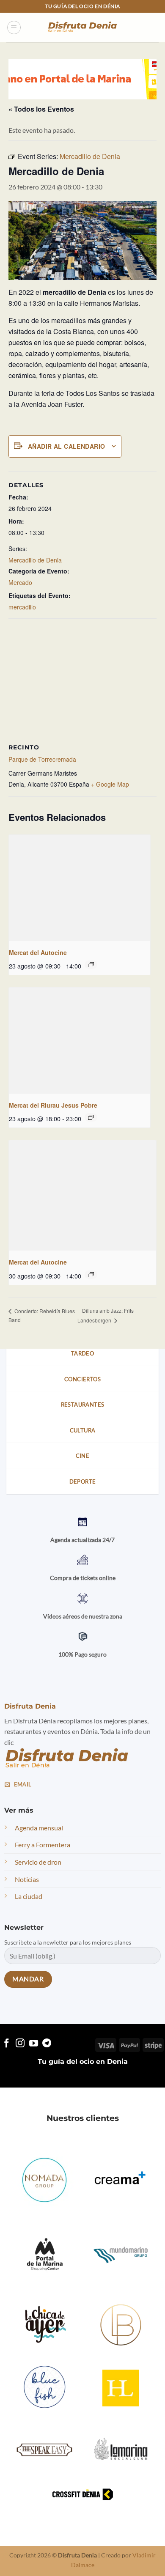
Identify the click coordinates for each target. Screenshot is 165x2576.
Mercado (20, 582)
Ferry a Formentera (43, 1845)
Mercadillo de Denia (35, 560)
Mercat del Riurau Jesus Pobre (53, 1105)
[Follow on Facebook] (7, 2043)
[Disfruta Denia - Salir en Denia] (82, 28)
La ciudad (29, 1896)
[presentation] (80, 888)
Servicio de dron (38, 1862)
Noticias (27, 1879)
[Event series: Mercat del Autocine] (91, 965)
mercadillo (22, 607)
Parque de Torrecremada (42, 759)
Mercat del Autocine (38, 952)
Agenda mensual (39, 1828)
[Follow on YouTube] (34, 2043)
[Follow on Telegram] (47, 2043)
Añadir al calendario (66, 446)
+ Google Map (110, 784)
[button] (14, 27)
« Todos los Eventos (41, 109)
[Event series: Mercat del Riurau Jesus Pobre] (91, 1117)
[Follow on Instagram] (20, 2043)
